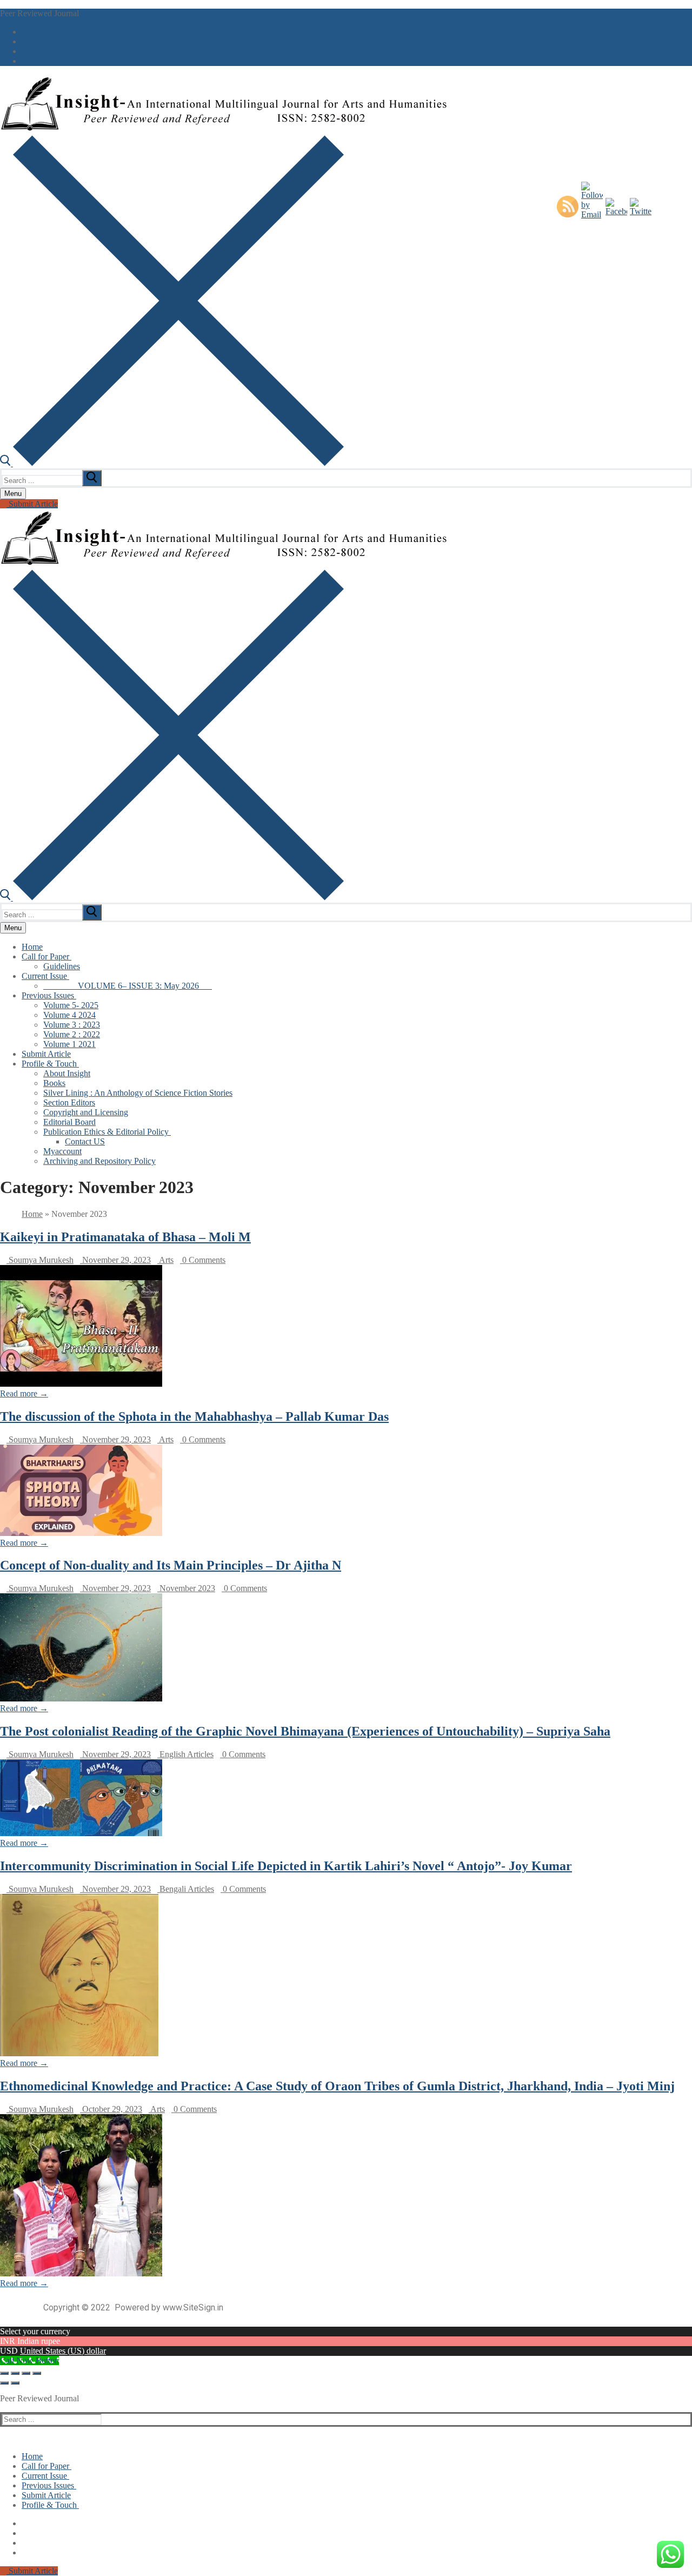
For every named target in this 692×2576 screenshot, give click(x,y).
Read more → (24, 1393)
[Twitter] (25, 42)
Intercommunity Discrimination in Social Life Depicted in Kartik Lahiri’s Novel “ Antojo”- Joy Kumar (286, 1866)
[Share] (26, 2373)
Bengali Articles (186, 1889)
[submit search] (92, 478)
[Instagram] (25, 61)
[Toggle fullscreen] (15, 2373)
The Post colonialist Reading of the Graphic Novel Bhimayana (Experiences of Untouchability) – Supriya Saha (305, 1731)
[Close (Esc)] (37, 2373)
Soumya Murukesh (40, 1260)
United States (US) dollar (63, 2351)
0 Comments (203, 1260)
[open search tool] (172, 463)
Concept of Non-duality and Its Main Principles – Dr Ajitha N (171, 1565)
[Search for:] (53, 480)
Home (32, 1214)
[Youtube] (25, 51)
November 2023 (186, 1588)
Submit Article (32, 504)
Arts (165, 1260)
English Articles (185, 1754)
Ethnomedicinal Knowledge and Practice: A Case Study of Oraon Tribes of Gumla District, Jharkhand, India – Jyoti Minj (337, 2086)
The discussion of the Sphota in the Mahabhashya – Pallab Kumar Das (194, 1416)
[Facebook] (25, 32)
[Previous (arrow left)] (4, 2383)
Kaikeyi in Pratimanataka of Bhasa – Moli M (125, 1237)
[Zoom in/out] (4, 2373)
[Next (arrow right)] (15, 2383)
